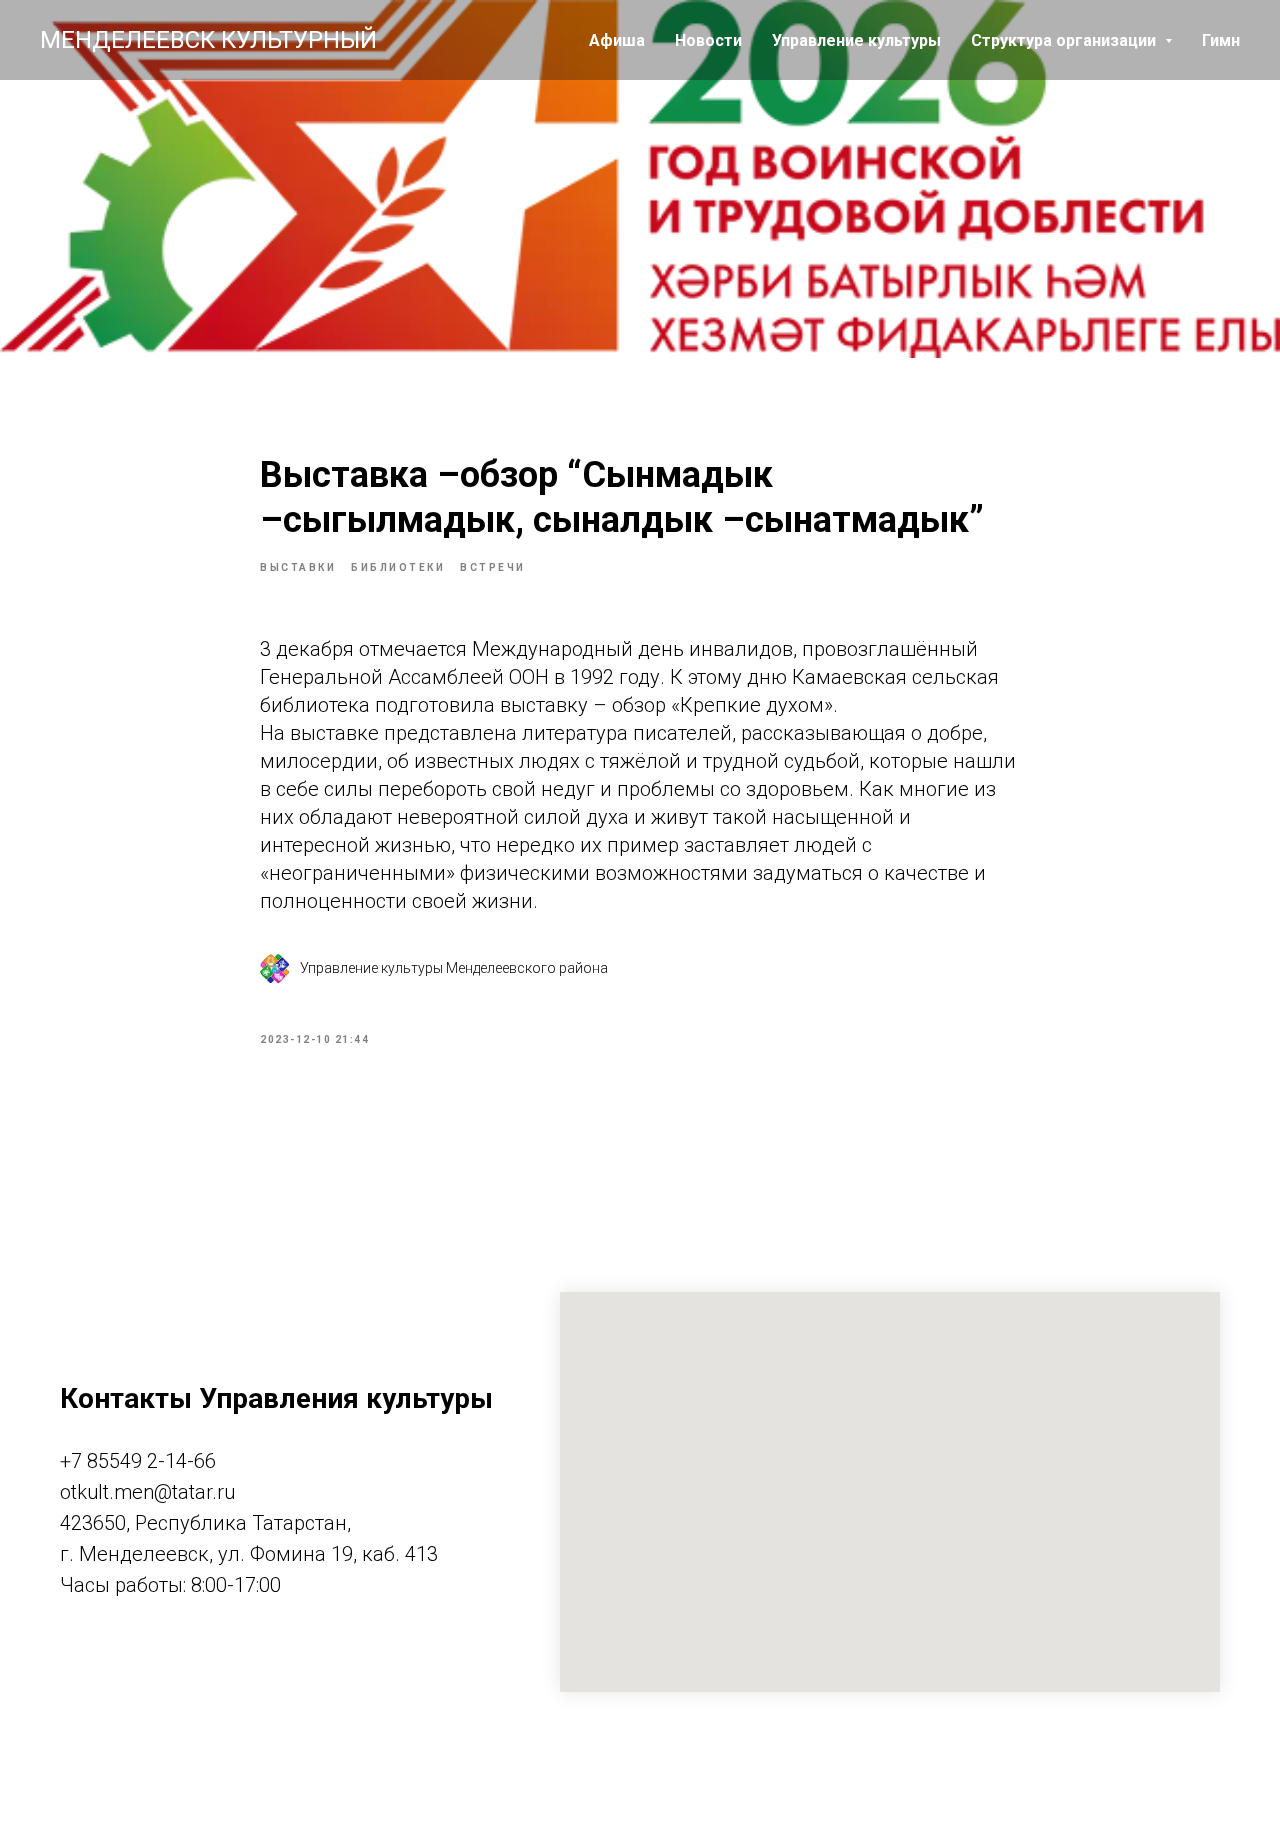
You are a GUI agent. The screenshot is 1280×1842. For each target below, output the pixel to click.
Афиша (617, 40)
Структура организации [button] (1065, 40)
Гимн (1221, 40)
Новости (708, 40)
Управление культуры (856, 40)
